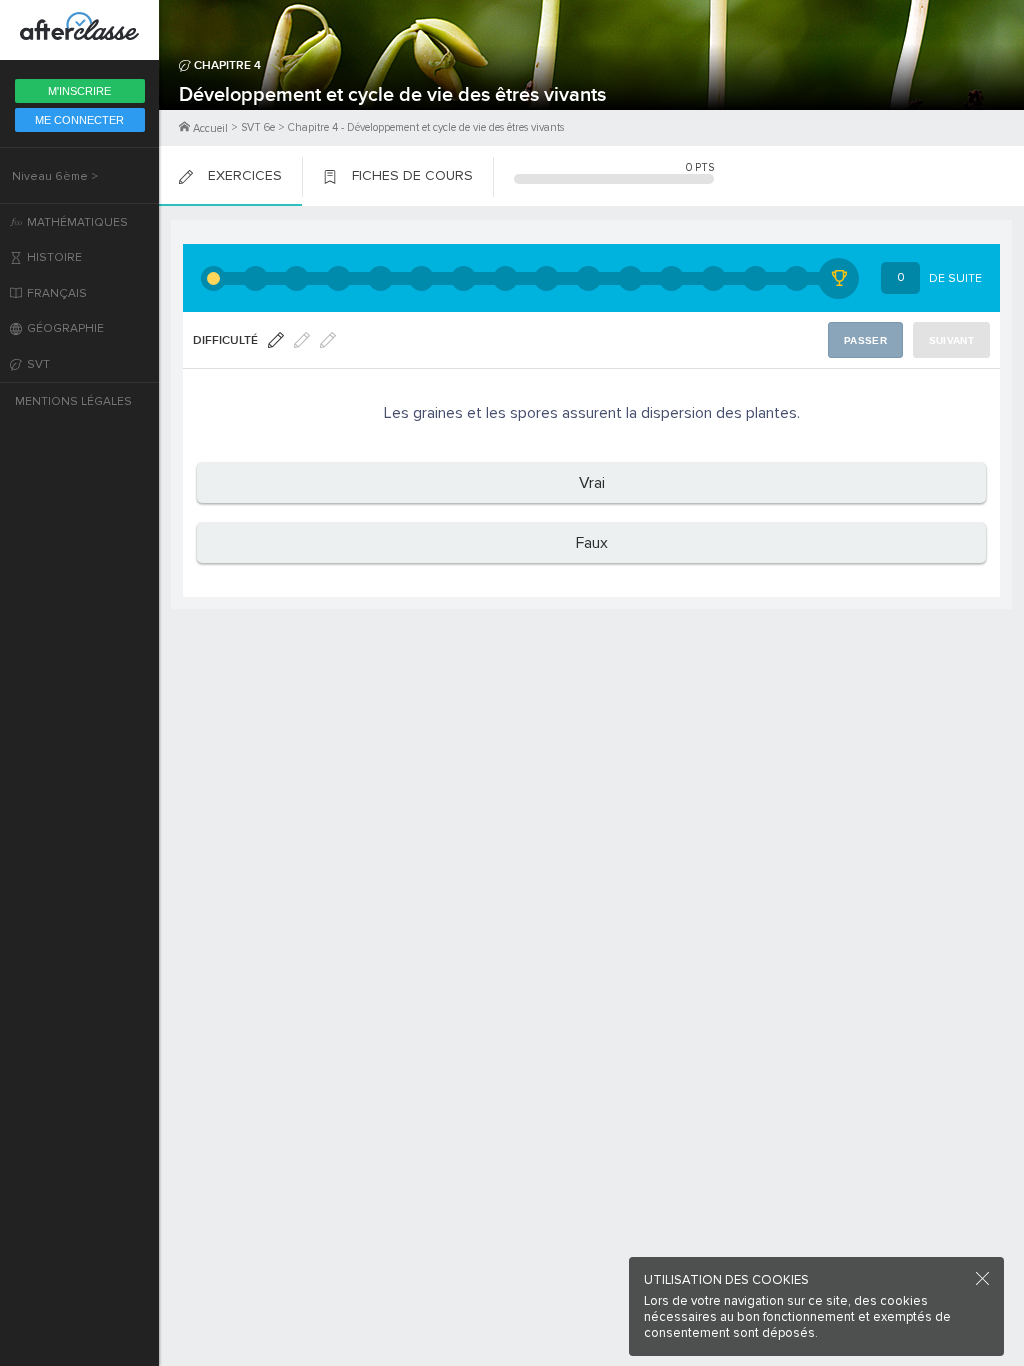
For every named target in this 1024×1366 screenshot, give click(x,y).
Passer (865, 340)
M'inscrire (79, 91)
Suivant (951, 340)
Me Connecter (79, 120)
